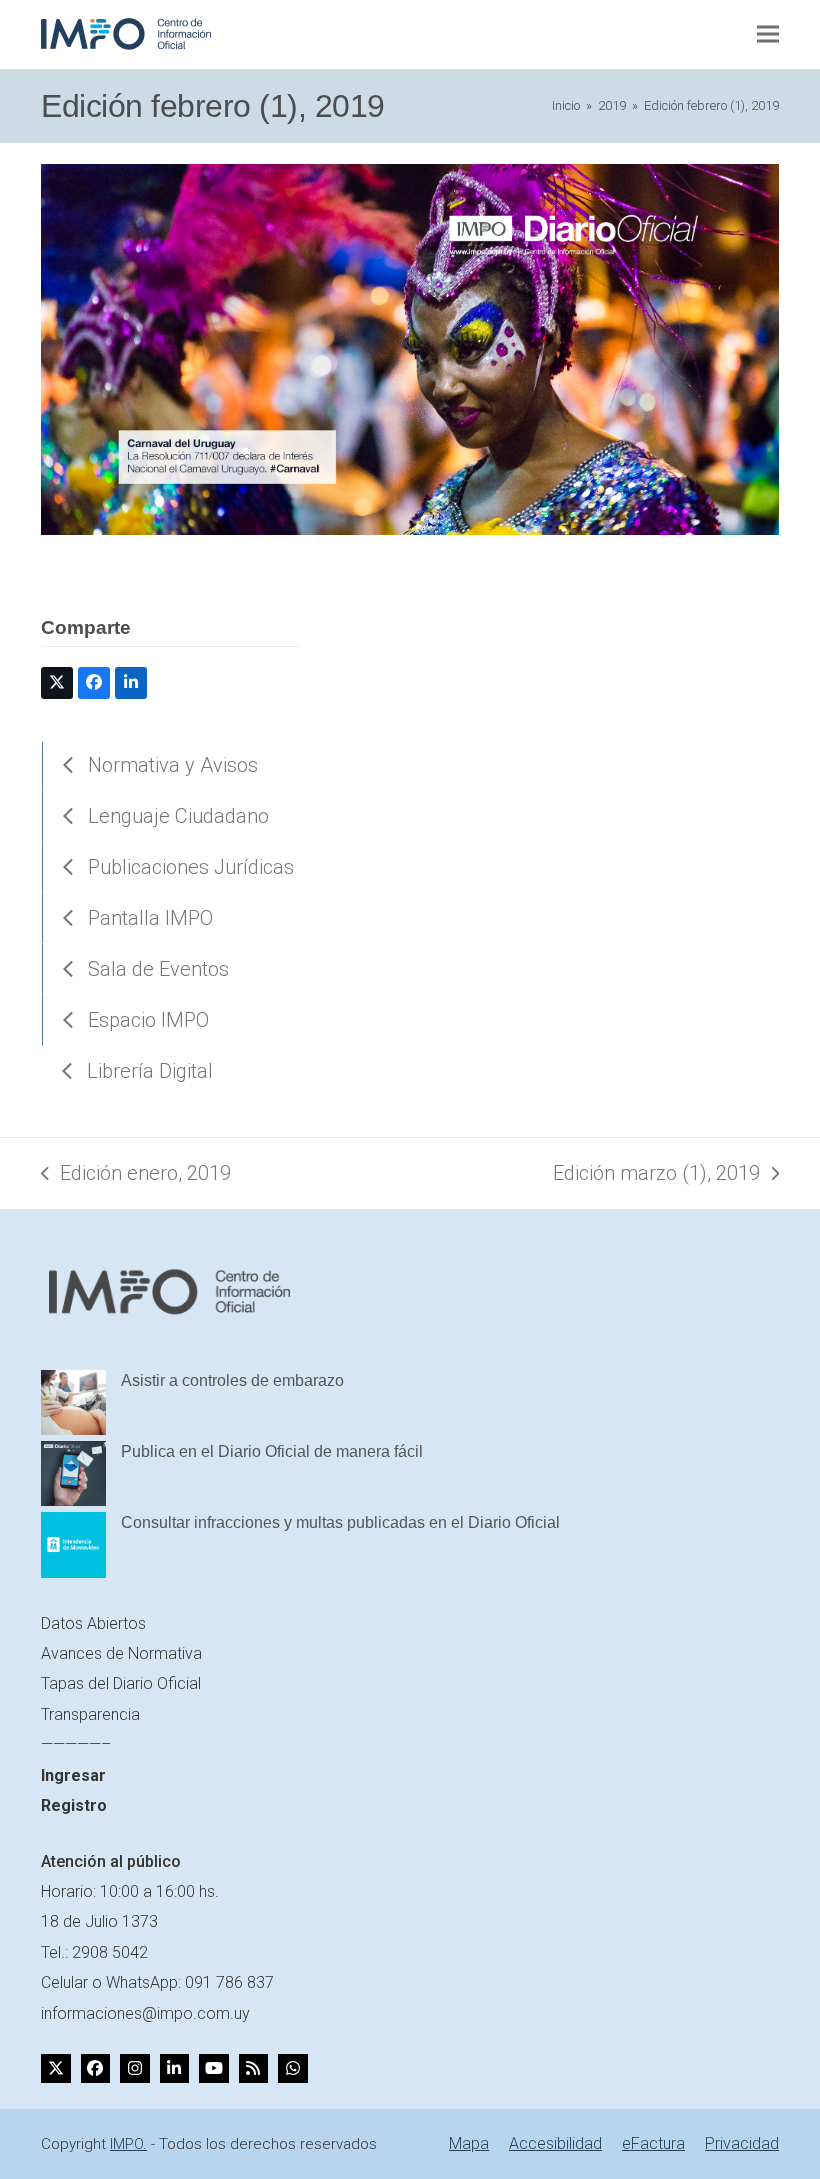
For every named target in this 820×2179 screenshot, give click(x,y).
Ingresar (73, 1775)
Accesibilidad (555, 2143)
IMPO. (128, 2144)
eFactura (653, 2143)
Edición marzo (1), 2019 (656, 1174)
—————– (76, 1744)
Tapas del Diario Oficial (121, 1683)
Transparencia (90, 1714)
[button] (768, 34)
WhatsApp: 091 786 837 (190, 1982)
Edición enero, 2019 (136, 1174)
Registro (74, 1805)
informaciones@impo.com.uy (145, 2013)
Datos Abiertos (93, 1623)
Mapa (469, 2143)
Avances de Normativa (121, 1653)
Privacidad (742, 2143)
